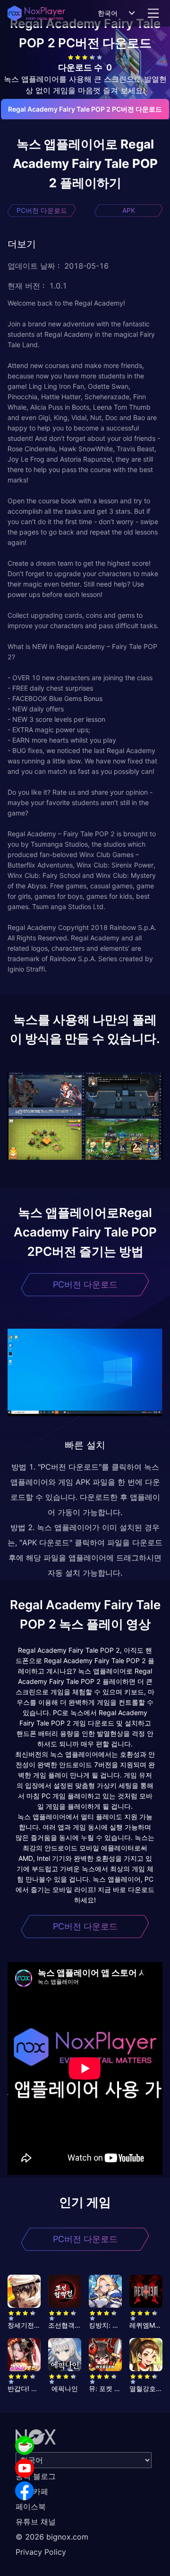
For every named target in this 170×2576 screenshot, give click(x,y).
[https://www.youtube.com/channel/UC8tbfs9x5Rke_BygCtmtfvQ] (25, 2468)
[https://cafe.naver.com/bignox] (25, 2445)
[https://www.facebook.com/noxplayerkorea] (25, 2491)
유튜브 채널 (36, 2522)
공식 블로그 (36, 2476)
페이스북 (31, 2506)
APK (129, 210)
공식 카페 (32, 2491)
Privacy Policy (41, 2552)
